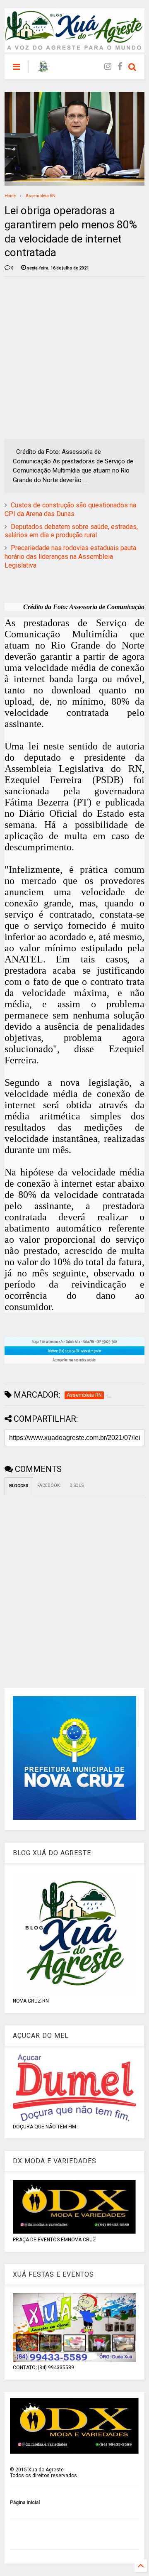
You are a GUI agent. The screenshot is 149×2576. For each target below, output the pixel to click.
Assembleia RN (41, 196)
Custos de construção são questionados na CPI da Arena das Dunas (70, 509)
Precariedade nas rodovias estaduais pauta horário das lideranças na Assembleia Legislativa (70, 557)
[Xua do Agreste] (43, 69)
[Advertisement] (74, 358)
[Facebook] (120, 67)
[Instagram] (108, 67)
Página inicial (25, 2503)
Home (10, 196)
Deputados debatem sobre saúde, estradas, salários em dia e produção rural (71, 531)
